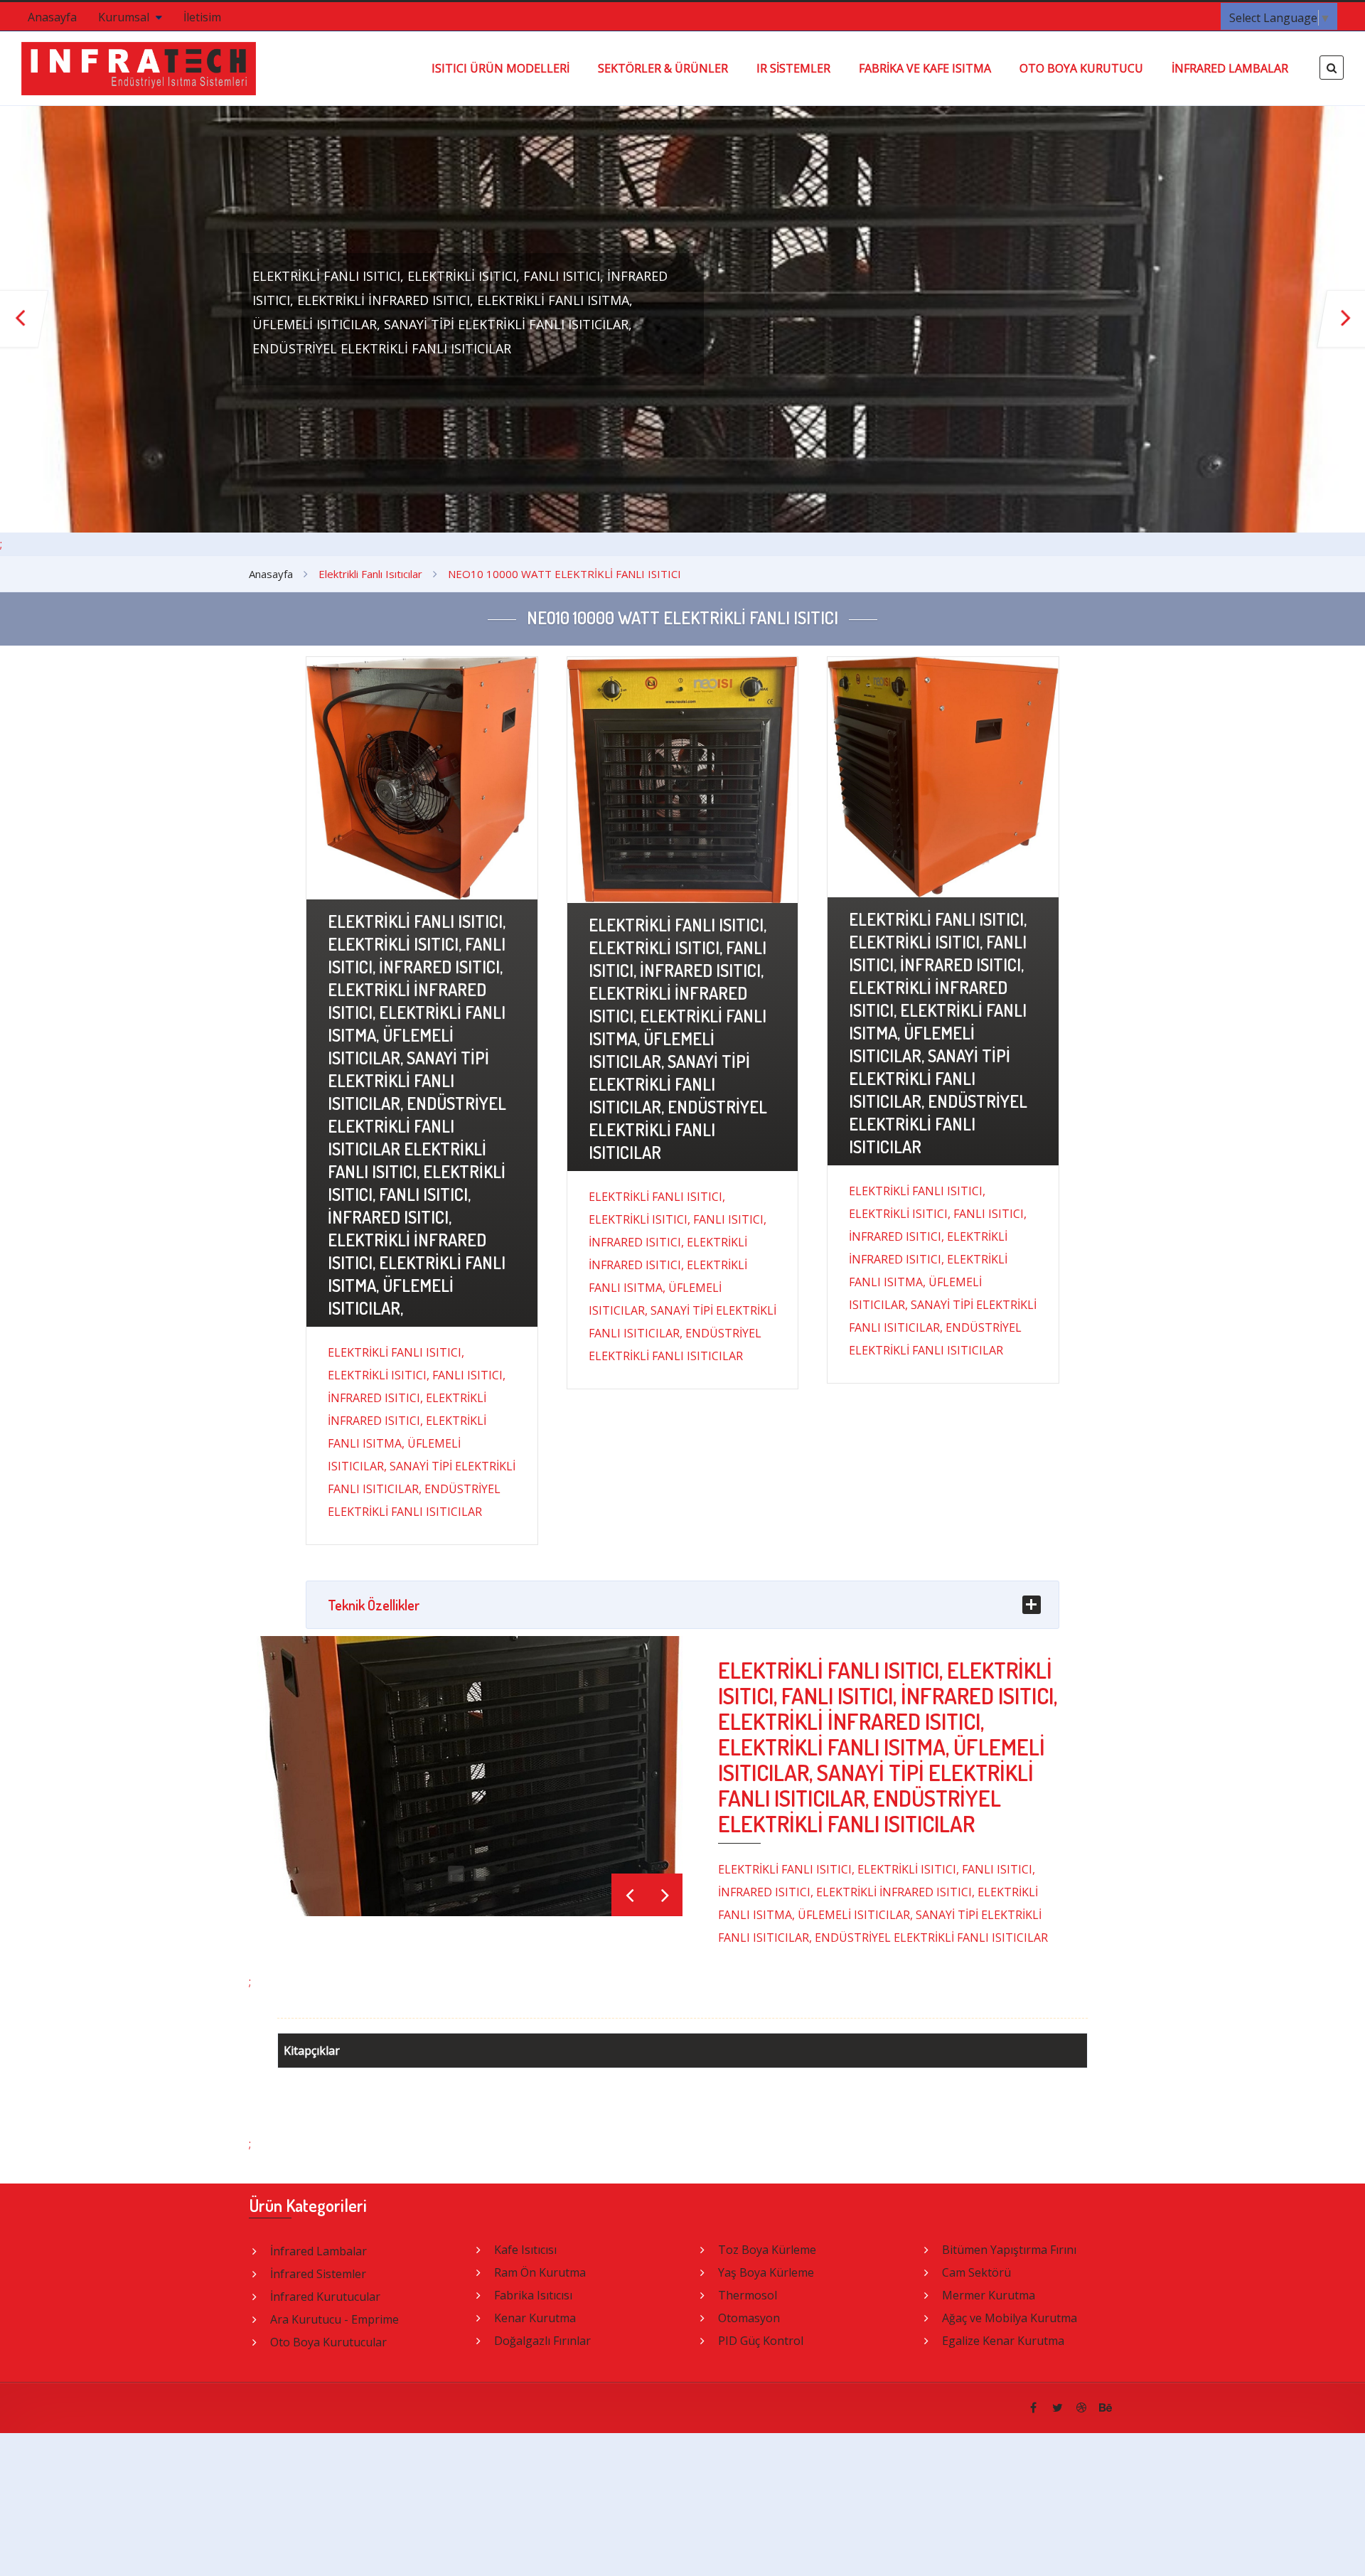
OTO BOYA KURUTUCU (1081, 68)
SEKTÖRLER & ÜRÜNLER (663, 68)
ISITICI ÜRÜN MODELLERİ (500, 68)
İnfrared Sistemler (318, 2274)
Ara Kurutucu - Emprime (334, 2319)
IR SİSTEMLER (793, 68)
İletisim (202, 17)
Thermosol (748, 2295)
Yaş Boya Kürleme (766, 2272)
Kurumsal (125, 17)
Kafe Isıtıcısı (525, 2250)
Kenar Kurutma (535, 2318)
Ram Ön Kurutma (540, 2272)
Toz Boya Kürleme (767, 2250)
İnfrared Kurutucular (325, 2297)
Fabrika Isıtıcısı (533, 2295)
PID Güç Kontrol (761, 2341)
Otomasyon (749, 2318)
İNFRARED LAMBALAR (1230, 68)
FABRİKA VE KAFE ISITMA (925, 68)
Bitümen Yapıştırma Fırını (1009, 2250)
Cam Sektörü (976, 2272)
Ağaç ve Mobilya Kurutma (1010, 2318)
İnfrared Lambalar (318, 2251)
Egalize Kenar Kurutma (1003, 2341)
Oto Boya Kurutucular (328, 2342)
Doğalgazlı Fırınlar (542, 2341)
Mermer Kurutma (989, 2295)
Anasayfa (52, 17)
